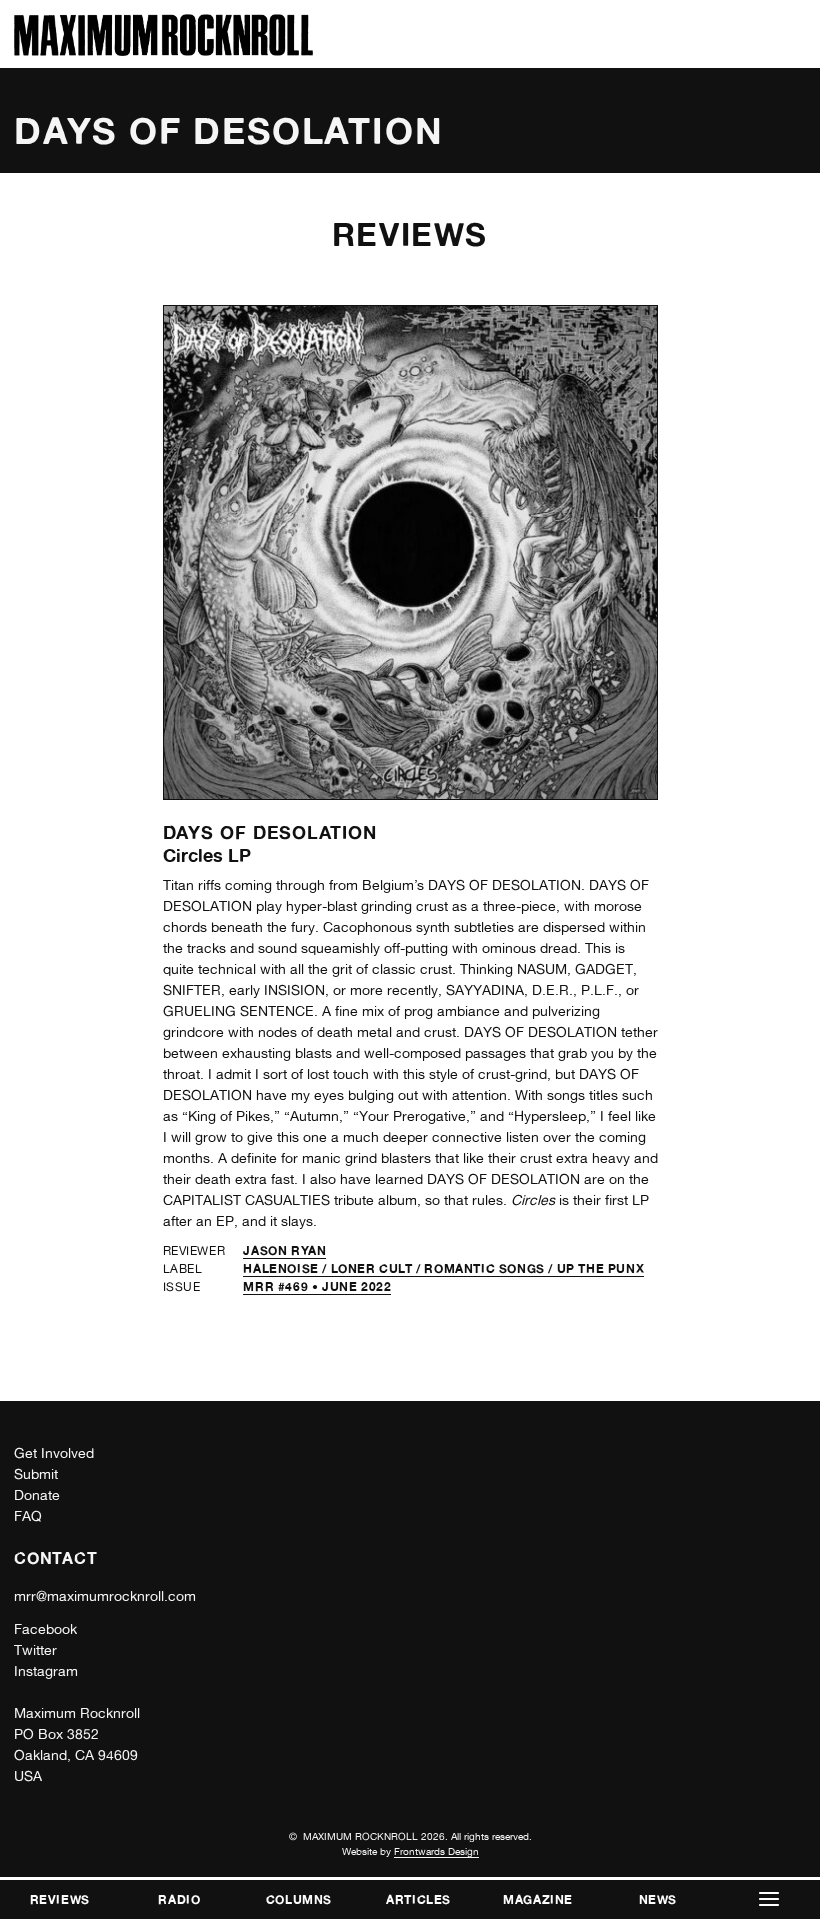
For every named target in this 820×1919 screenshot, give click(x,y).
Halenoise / (286, 1268)
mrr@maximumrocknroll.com (105, 1596)
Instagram (46, 1671)
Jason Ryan (284, 1250)
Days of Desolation (270, 832)
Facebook (45, 1629)
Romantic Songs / (490, 1268)
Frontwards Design (436, 1851)
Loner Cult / (378, 1268)
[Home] (163, 50)
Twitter (35, 1650)
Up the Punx (601, 1268)
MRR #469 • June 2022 (317, 1286)
